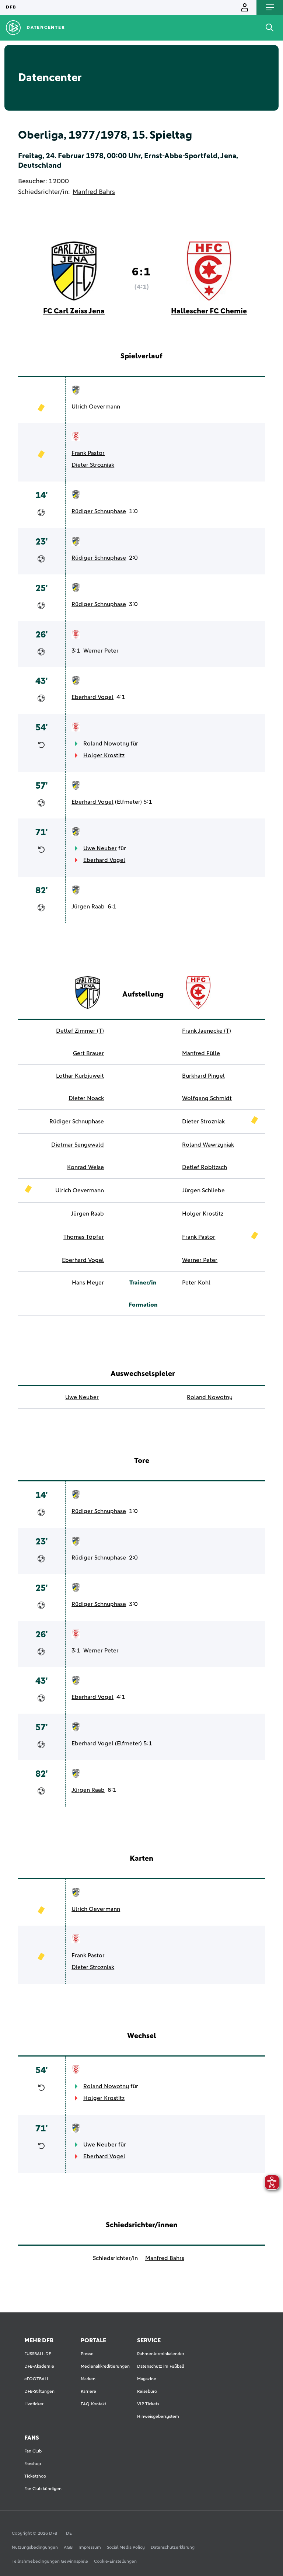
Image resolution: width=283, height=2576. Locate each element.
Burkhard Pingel (203, 1076)
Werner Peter (101, 651)
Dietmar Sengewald (78, 1145)
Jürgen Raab (88, 907)
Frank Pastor (88, 453)
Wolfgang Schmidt (207, 1098)
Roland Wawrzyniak (208, 1145)
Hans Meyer (88, 1283)
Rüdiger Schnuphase (99, 511)
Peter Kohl (196, 1283)
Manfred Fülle (201, 1053)
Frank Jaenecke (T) (207, 1031)
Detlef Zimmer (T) (80, 1031)
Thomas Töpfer (84, 1237)
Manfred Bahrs (94, 192)
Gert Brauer (88, 1053)
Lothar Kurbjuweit (80, 1076)
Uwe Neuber (100, 848)
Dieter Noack (86, 1098)
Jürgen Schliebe (203, 1190)
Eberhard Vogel (92, 697)
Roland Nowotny (106, 744)
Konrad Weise (85, 1167)
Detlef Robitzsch (205, 1167)
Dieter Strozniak (93, 465)
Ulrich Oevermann (96, 407)
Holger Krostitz (104, 755)
